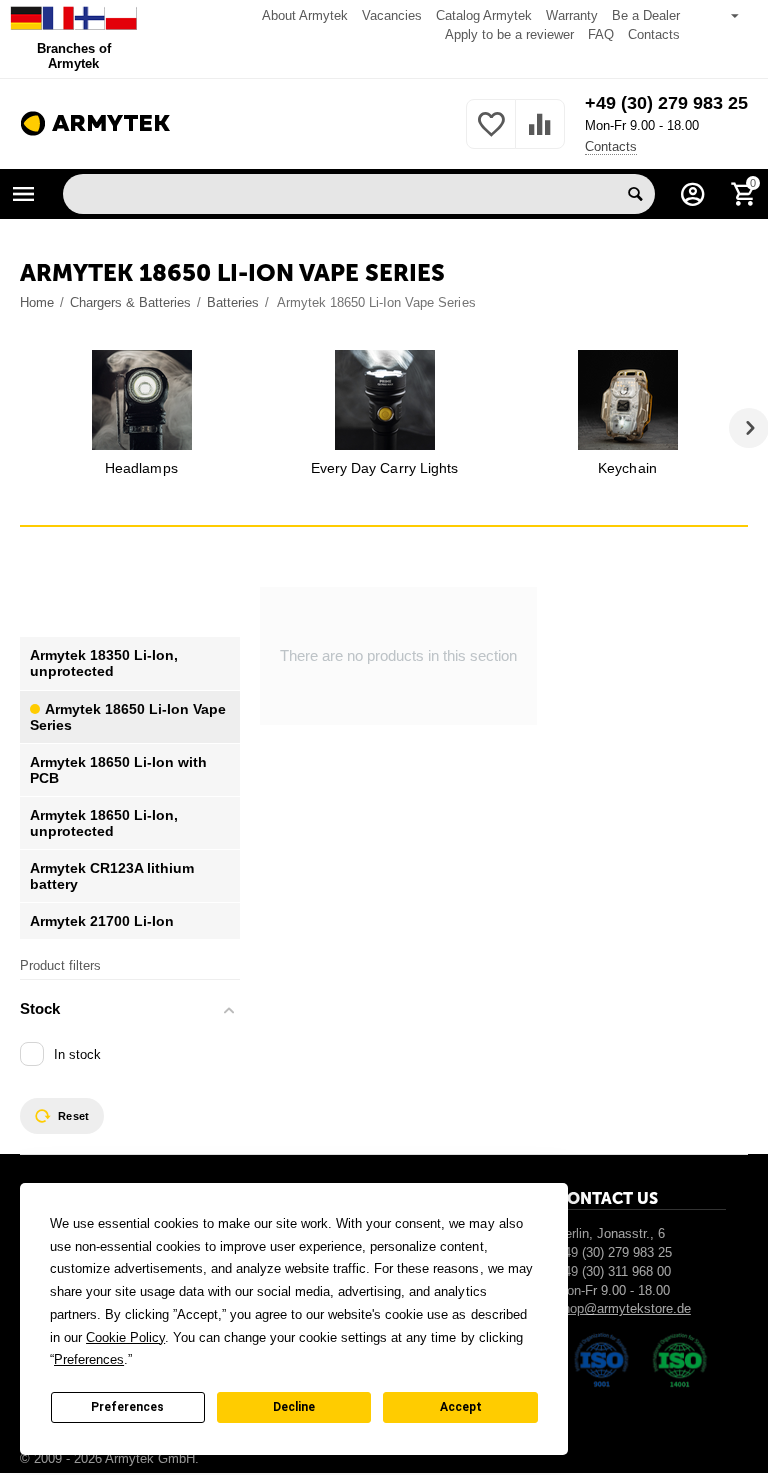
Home (37, 302)
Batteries (233, 302)
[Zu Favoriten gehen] (491, 135)
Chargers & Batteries (130, 302)
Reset (73, 1116)
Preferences (127, 1407)
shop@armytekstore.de (623, 1308)
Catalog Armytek (484, 15)
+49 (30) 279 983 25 (666, 103)
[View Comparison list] (540, 135)
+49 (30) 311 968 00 (613, 1271)
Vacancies (392, 15)
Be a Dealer (646, 15)
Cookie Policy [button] (125, 1337)
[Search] (635, 194)
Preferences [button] (89, 1359)
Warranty (572, 15)
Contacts (654, 34)
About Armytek (305, 15)
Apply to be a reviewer (509, 34)
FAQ (601, 34)
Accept (461, 1407)
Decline (294, 1407)
